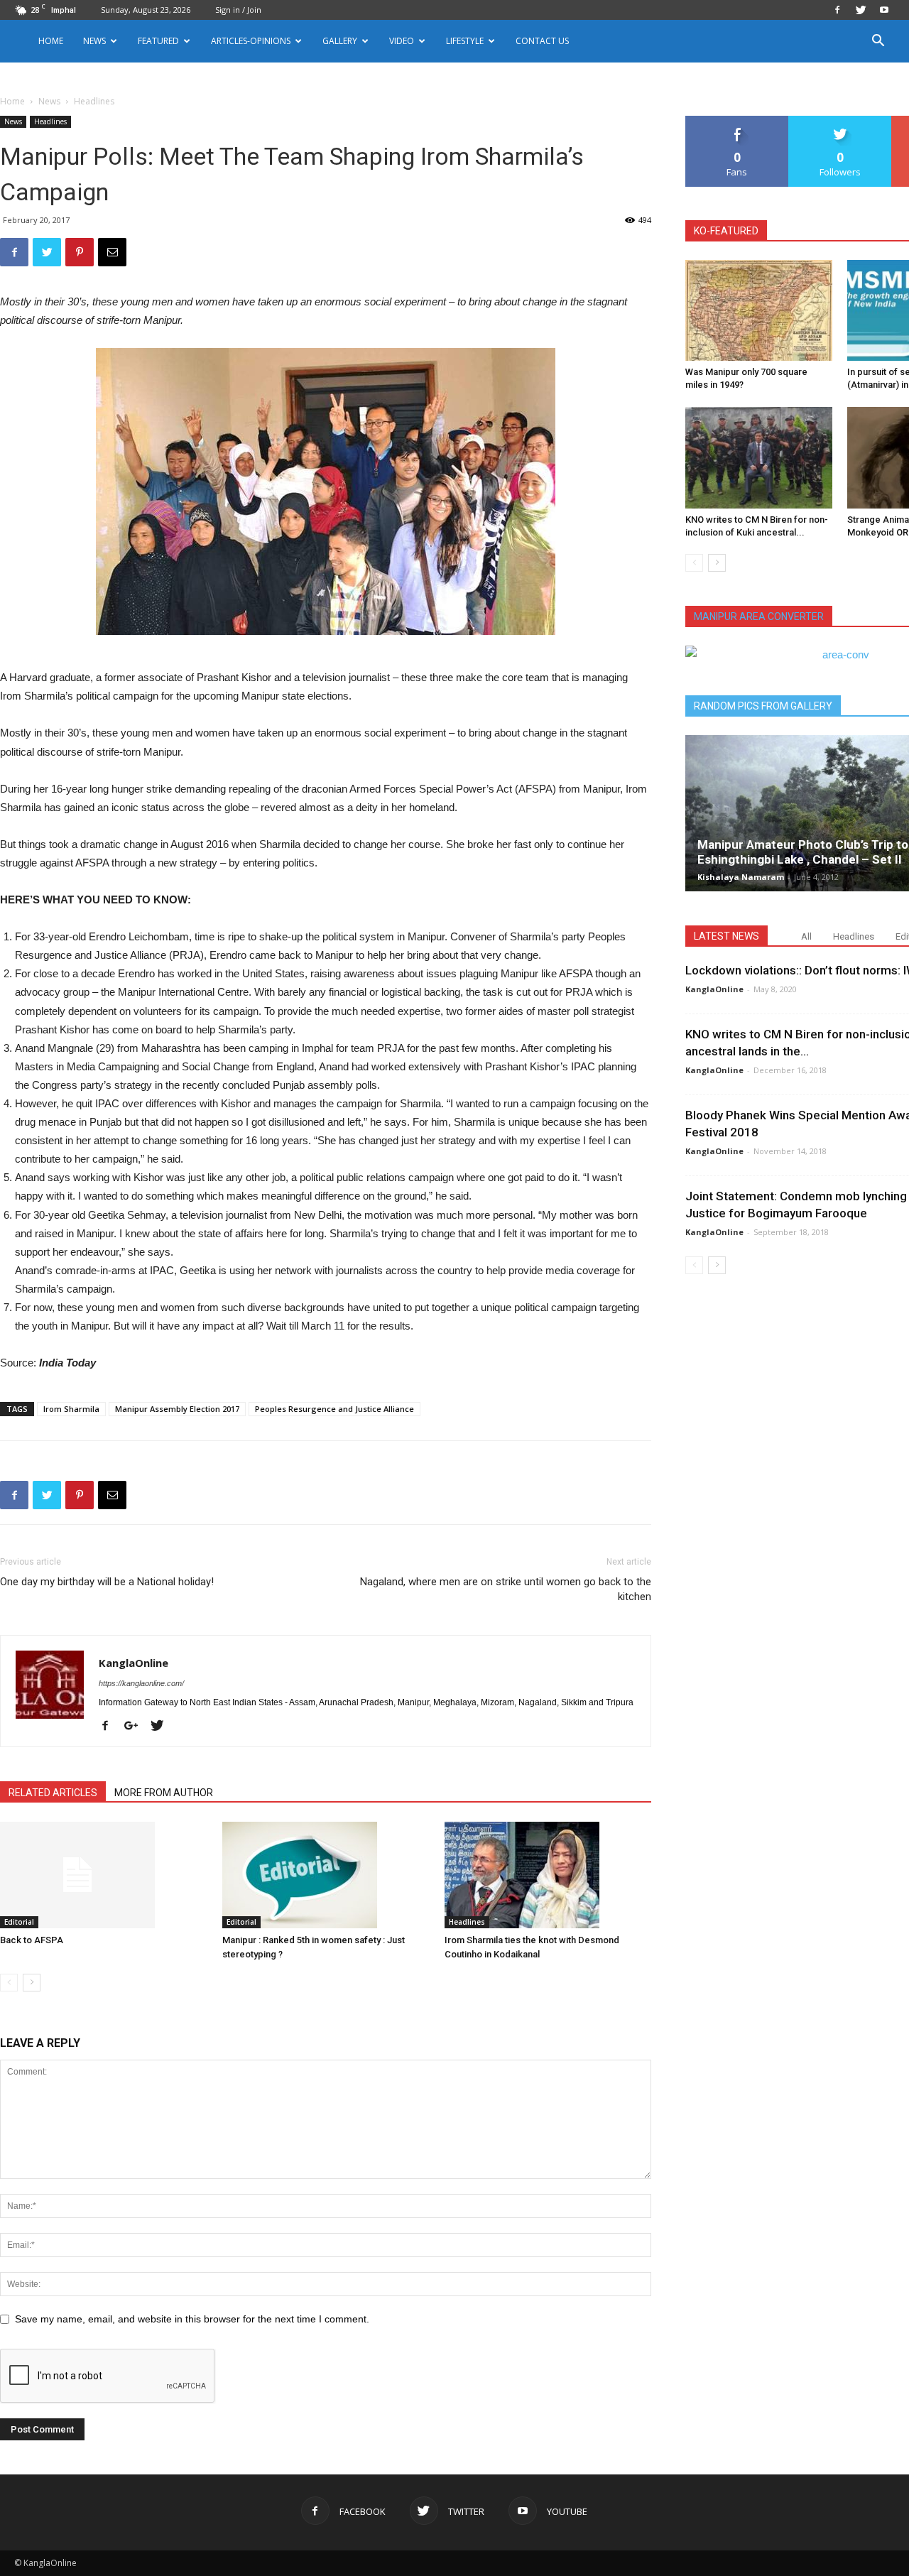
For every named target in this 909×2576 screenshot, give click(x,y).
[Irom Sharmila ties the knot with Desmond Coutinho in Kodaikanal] (548, 1875)
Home (51, 41)
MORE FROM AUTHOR (164, 1793)
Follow (840, 121)
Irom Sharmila (71, 1409)
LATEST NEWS (726, 936)
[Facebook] (837, 10)
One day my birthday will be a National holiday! (107, 1582)
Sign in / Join (238, 10)
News (49, 101)
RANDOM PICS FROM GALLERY (763, 706)
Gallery (340, 41)
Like (737, 121)
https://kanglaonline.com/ (141, 1683)
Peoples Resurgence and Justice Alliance (334, 1409)
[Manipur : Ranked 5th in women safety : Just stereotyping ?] (326, 1875)
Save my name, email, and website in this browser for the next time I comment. (192, 2319)
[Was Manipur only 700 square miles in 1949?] (759, 310)
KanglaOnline (134, 1663)
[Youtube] (884, 10)
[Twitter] (861, 10)
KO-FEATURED (726, 231)
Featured (158, 41)
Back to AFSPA (32, 1940)
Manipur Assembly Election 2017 (177, 1409)
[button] (878, 42)
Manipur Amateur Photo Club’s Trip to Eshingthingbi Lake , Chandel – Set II (803, 852)
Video (402, 41)
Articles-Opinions (251, 41)
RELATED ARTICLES (53, 1793)
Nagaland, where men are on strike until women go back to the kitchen (506, 1589)
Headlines (50, 121)
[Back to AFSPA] (104, 1875)
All (806, 936)
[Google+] (136, 1727)
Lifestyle (465, 41)
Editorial (19, 1922)
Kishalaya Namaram (741, 877)
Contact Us (542, 41)
